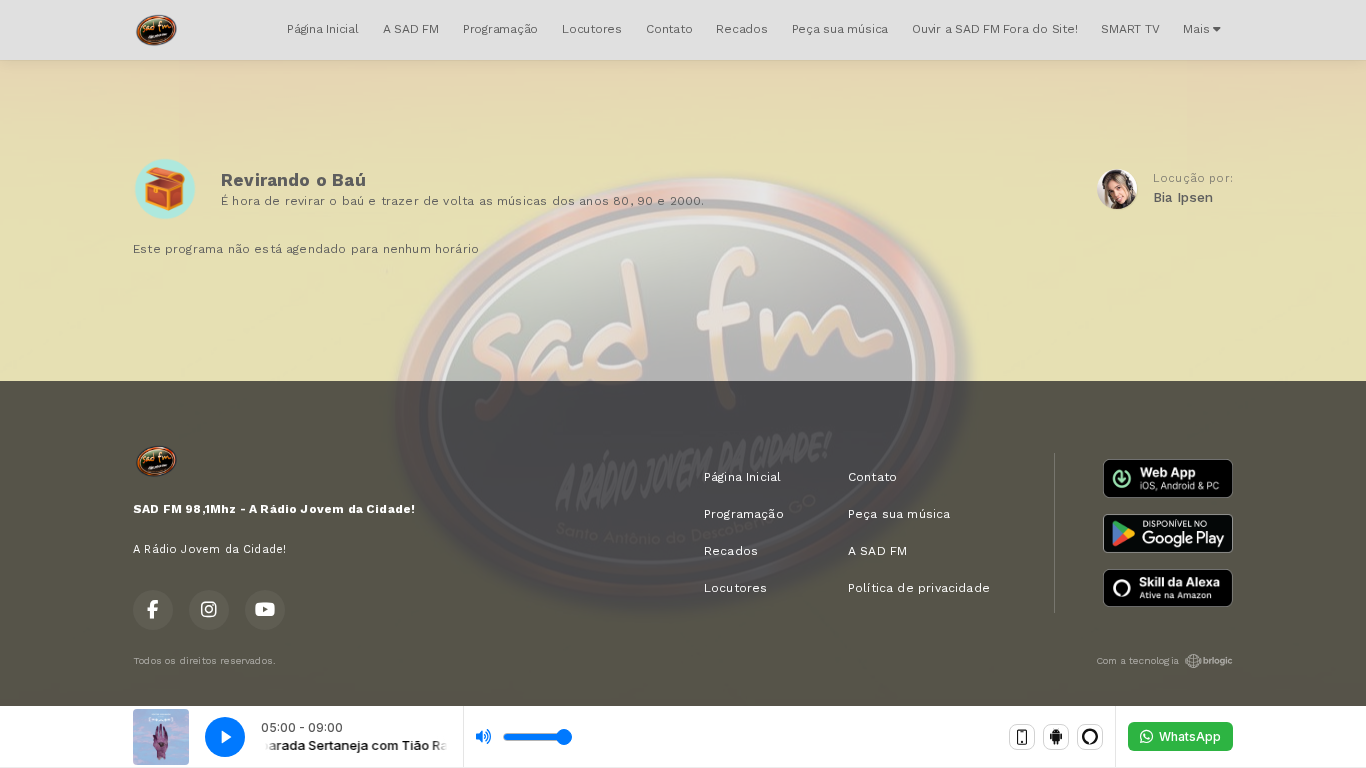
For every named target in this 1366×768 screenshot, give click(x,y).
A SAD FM (411, 29)
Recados (741, 29)
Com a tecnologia (1137, 660)
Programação (500, 29)
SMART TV (1130, 29)
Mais (1198, 29)
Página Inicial (323, 29)
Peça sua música (840, 29)
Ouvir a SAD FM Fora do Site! (994, 29)
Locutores (592, 29)
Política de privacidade (919, 588)
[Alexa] (1090, 737)
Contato (669, 29)
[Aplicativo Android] (1056, 737)
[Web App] (1022, 737)
